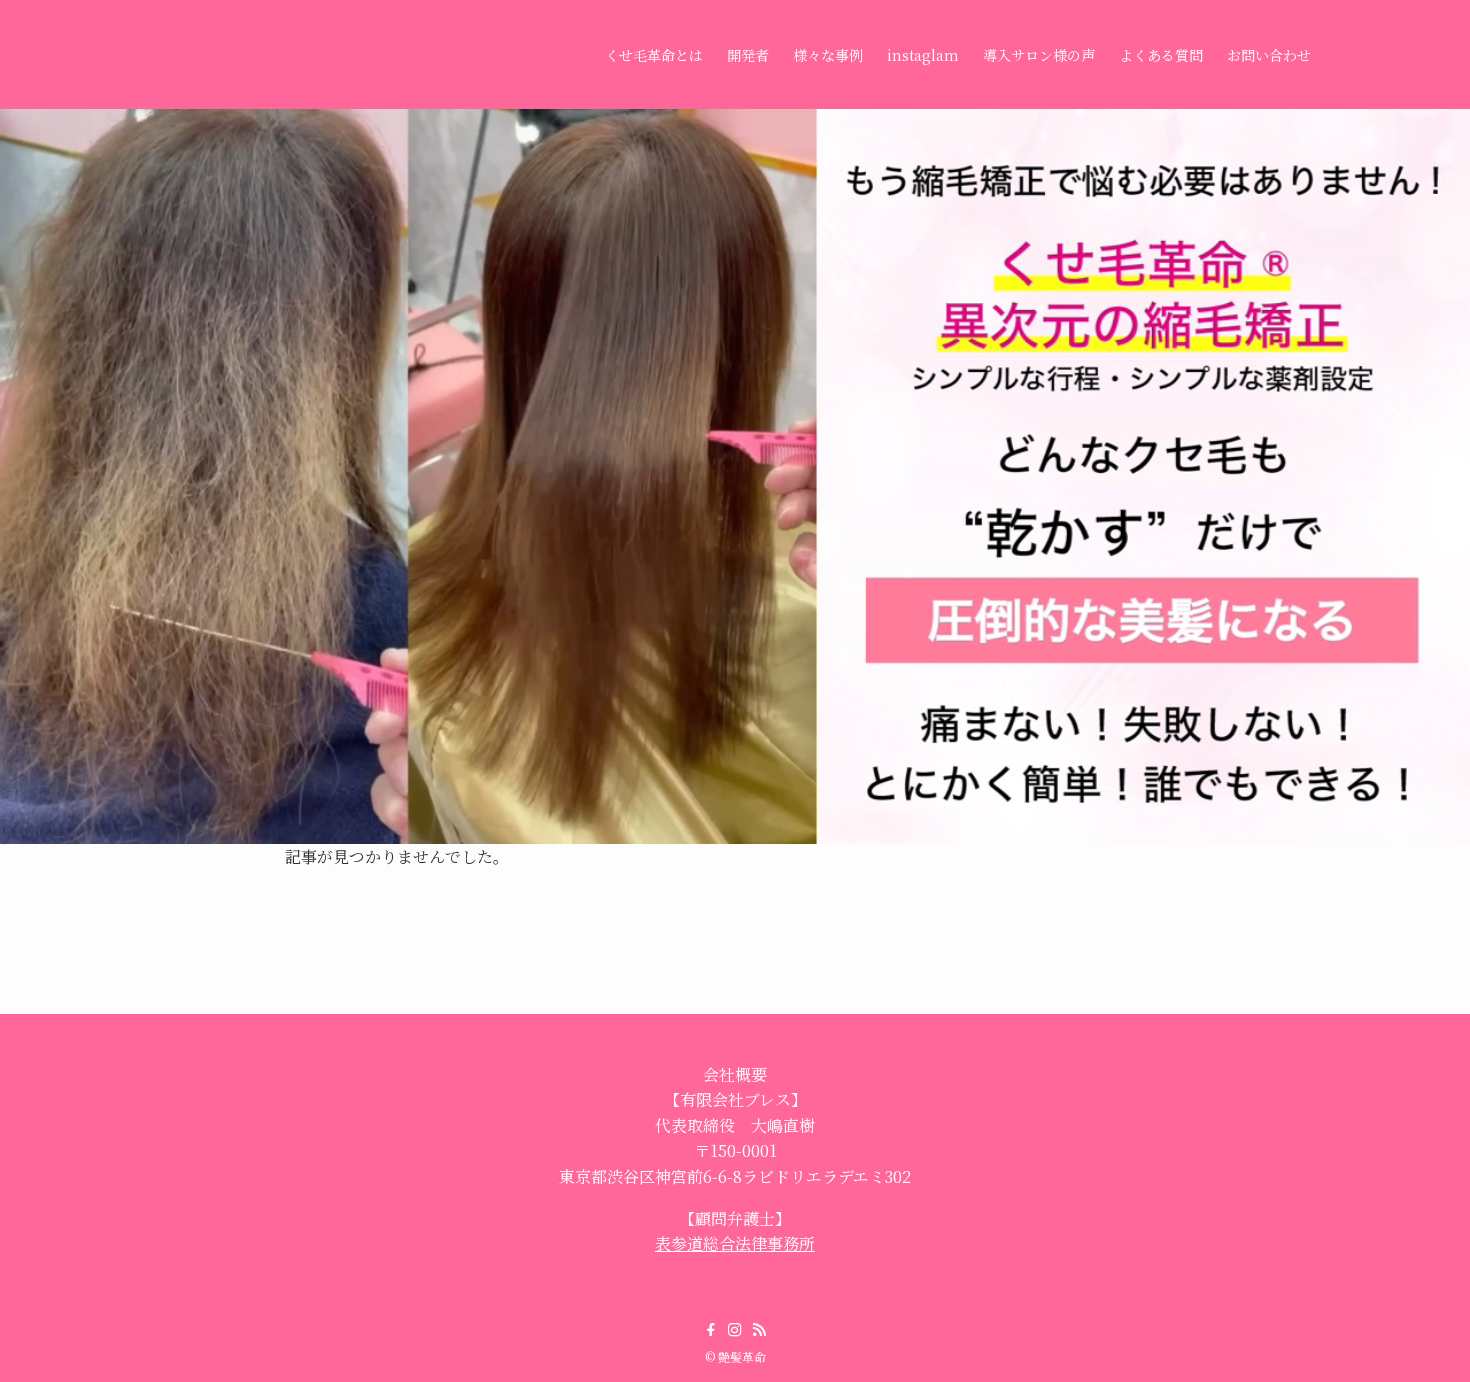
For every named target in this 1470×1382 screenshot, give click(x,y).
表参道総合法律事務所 (735, 1243)
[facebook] (711, 1330)
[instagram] (735, 1330)
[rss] (759, 1330)
